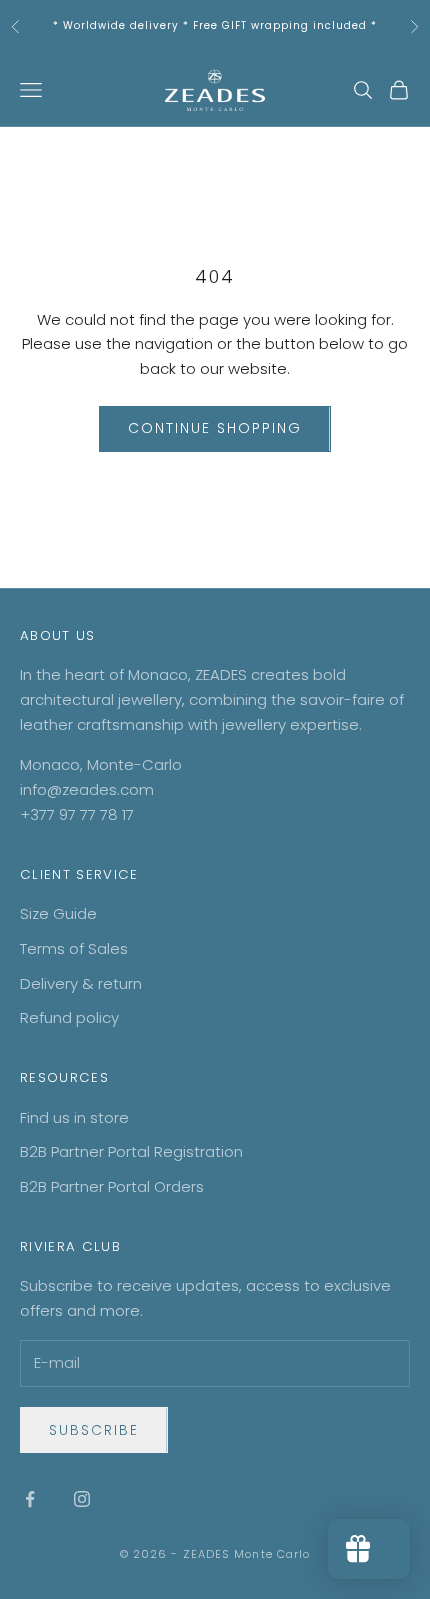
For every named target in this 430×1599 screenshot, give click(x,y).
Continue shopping (214, 428)
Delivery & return (81, 983)
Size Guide (58, 913)
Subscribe (94, 1430)
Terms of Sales (74, 948)
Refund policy (69, 1017)
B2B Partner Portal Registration (131, 1151)
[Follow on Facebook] (30, 1499)
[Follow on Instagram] (82, 1499)
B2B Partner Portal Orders (112, 1186)
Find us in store (74, 1117)
